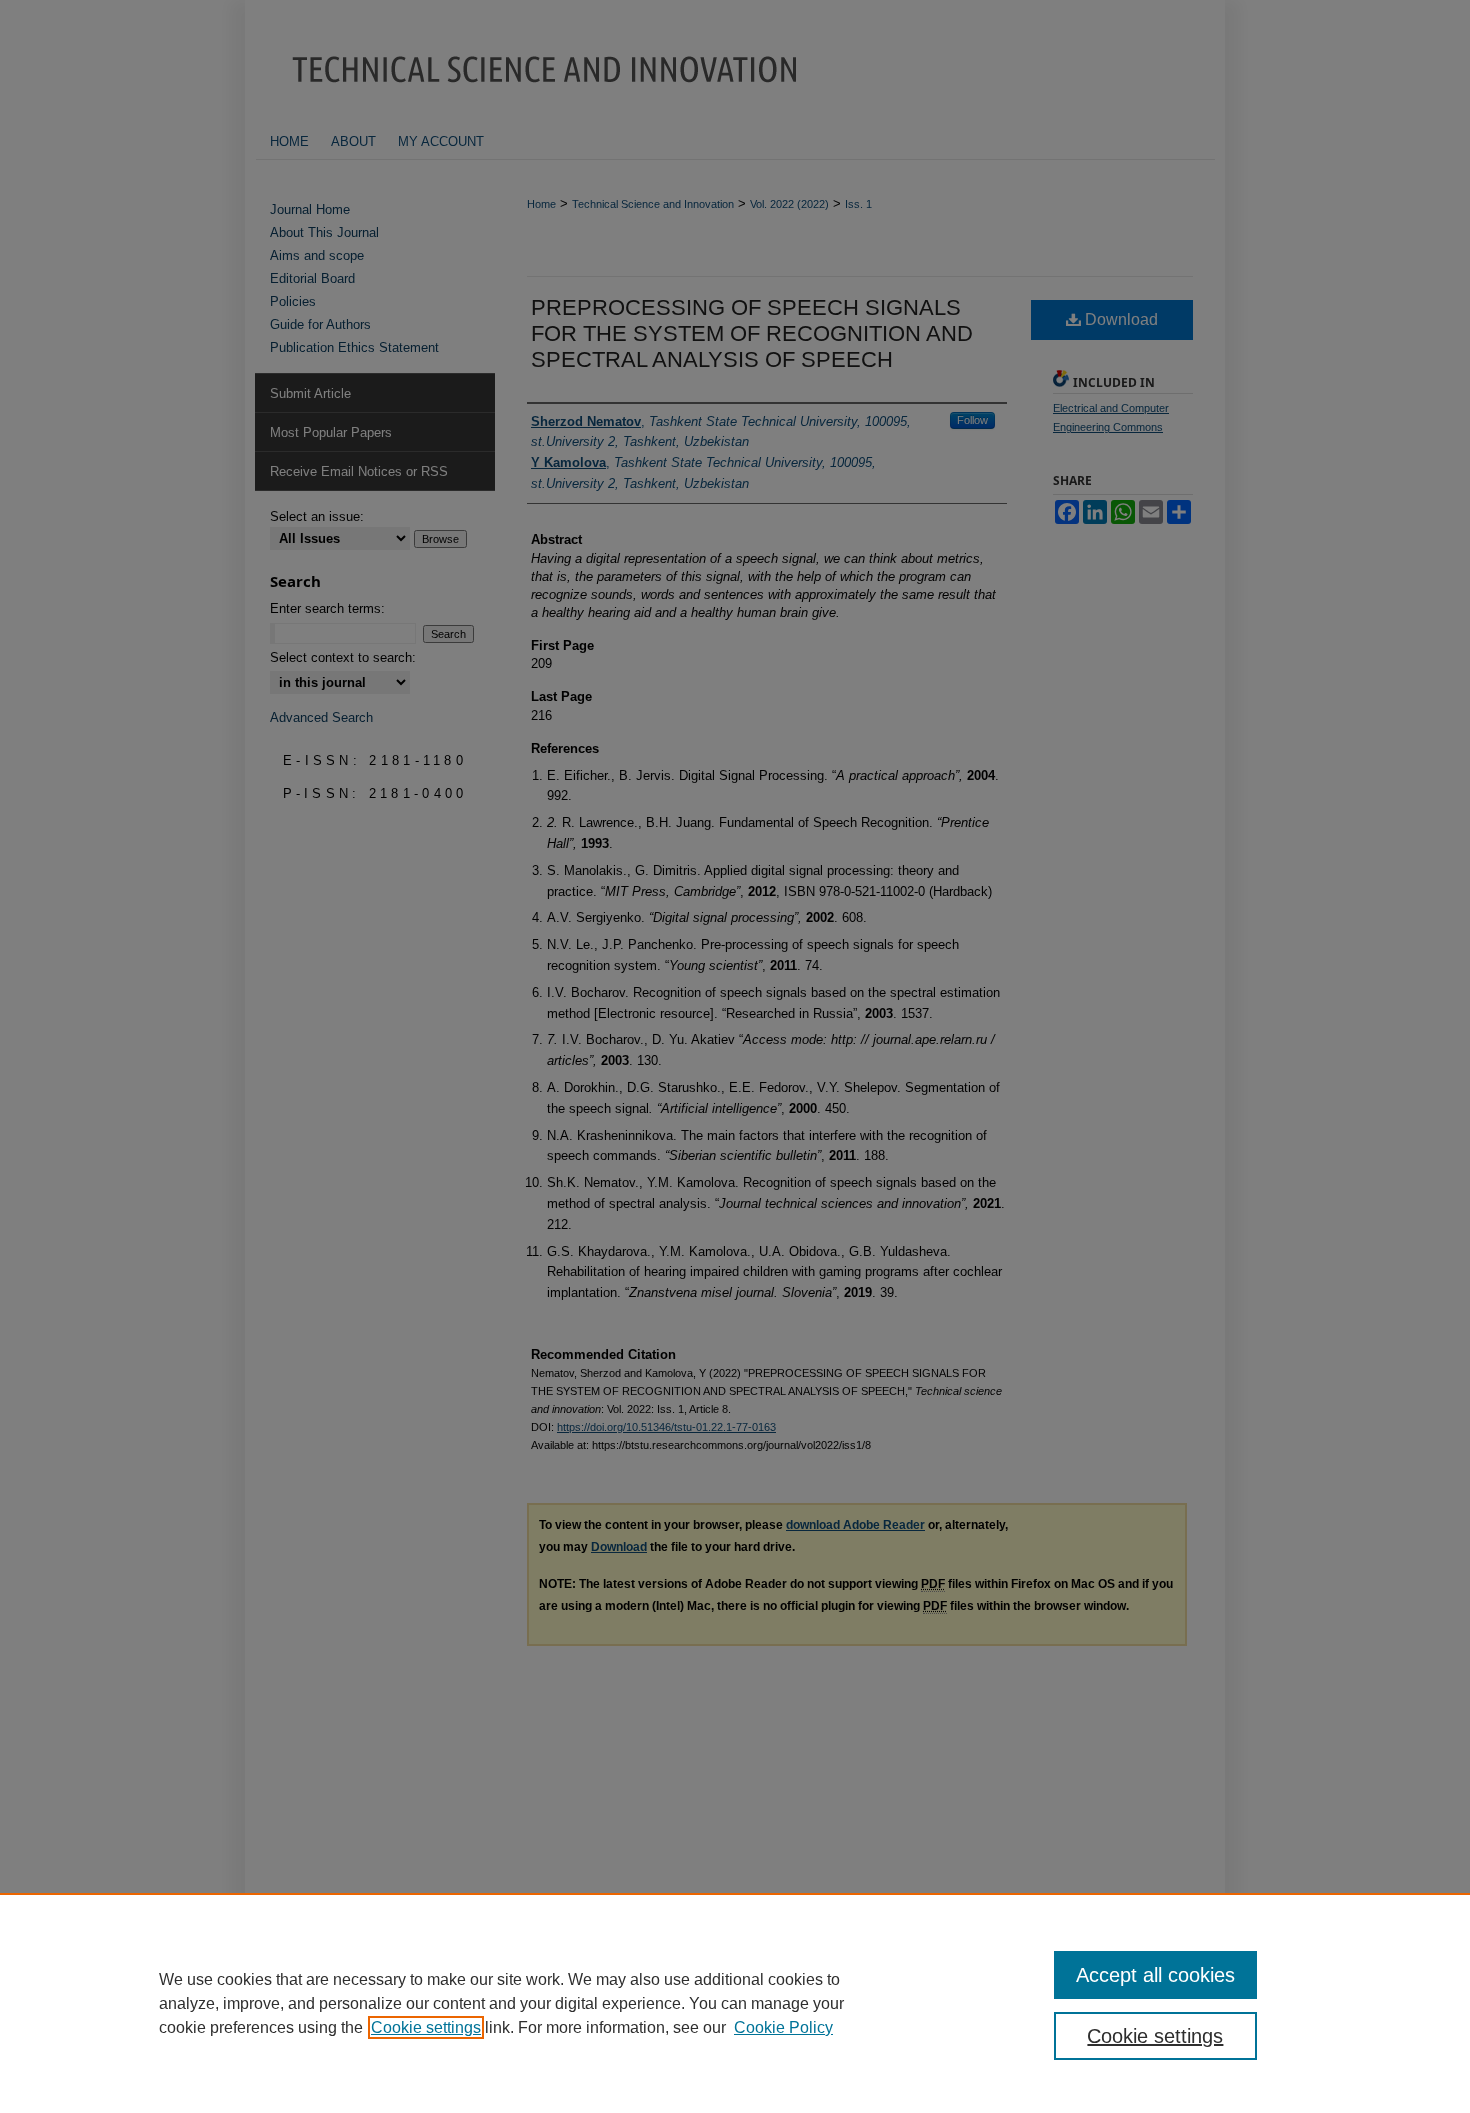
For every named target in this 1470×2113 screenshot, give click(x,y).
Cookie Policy (783, 2027)
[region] (735, 2003)
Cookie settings (426, 2027)
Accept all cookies (1155, 1975)
